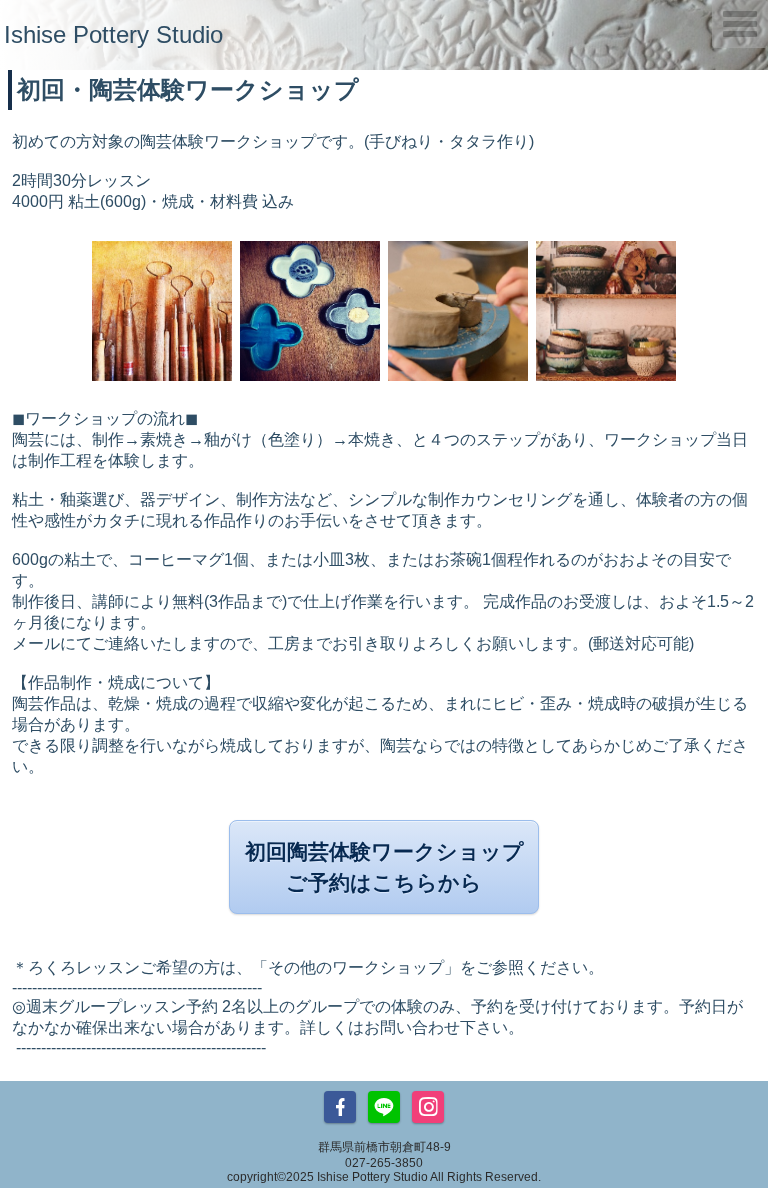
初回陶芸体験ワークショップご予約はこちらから (384, 867)
